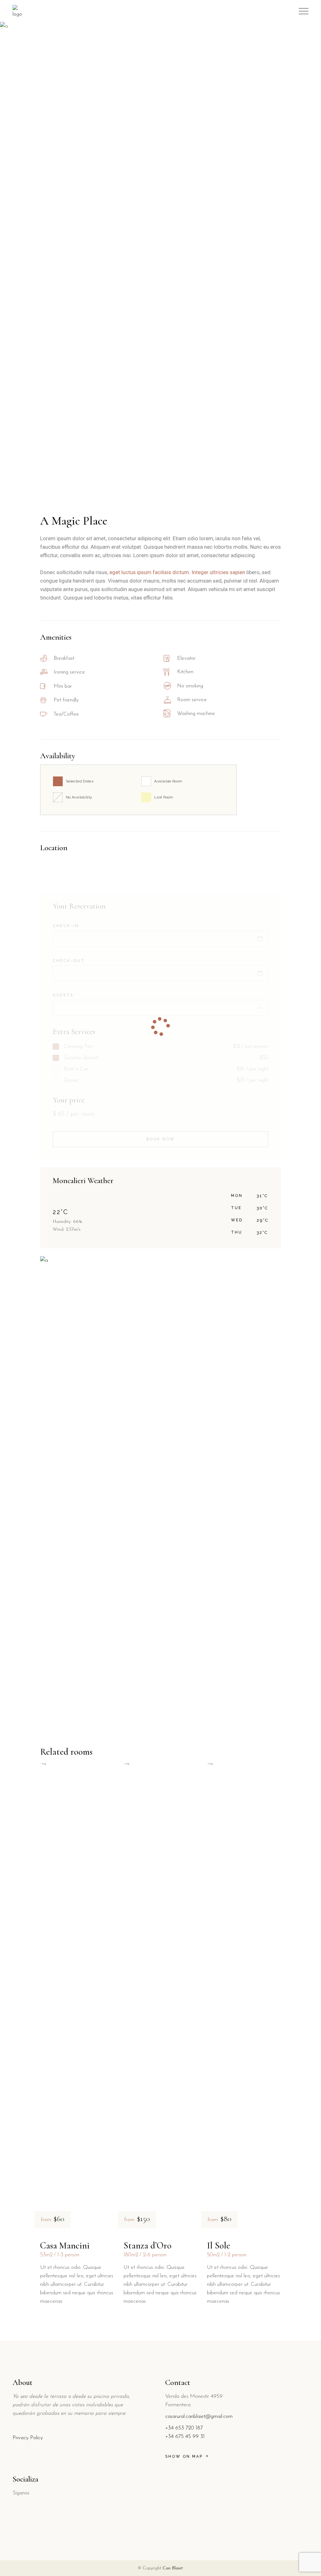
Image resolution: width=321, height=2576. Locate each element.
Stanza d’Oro (147, 2245)
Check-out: (69, 961)
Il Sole (218, 2245)
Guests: (64, 995)
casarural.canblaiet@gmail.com (199, 2416)
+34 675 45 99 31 (185, 2437)
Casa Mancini (65, 2245)
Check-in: (67, 926)
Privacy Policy (28, 2438)
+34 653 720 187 (184, 2428)
